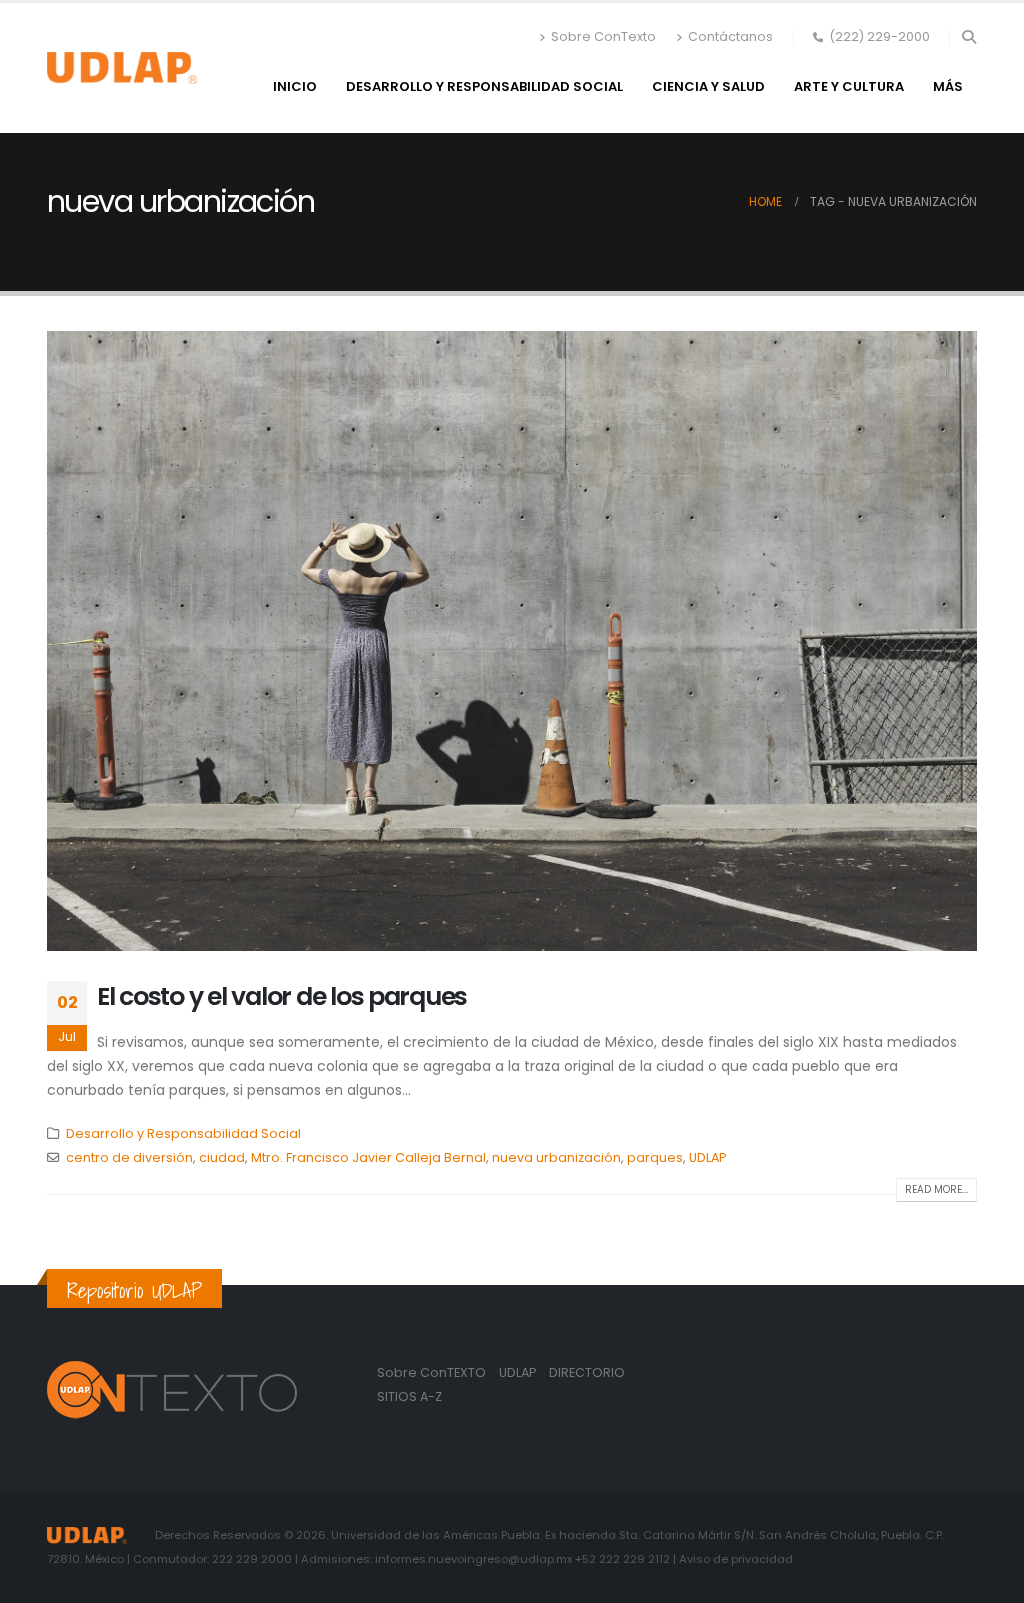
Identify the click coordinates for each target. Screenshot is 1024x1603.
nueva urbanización (556, 1157)
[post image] (512, 641)
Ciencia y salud (708, 86)
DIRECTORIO (587, 1372)
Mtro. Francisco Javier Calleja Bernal (368, 1157)
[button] (968, 37)
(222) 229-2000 (879, 36)
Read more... (936, 1189)
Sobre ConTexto (603, 36)
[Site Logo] (122, 68)
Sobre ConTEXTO (431, 1372)
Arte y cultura (849, 86)
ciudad (222, 1157)
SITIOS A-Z (409, 1396)
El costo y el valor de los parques (282, 996)
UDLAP (707, 1157)
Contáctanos (730, 36)
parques (655, 1157)
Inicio (295, 86)
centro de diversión (129, 1157)
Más (948, 86)
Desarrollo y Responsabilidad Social (484, 86)
